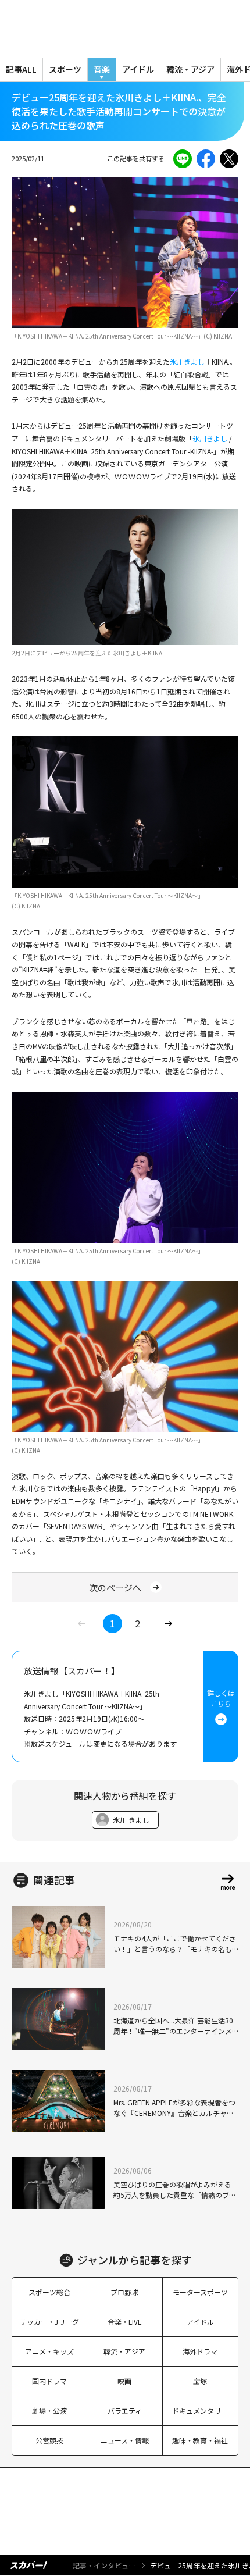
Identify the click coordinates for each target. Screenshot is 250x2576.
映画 (124, 2381)
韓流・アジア (190, 69)
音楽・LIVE (125, 2322)
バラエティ (125, 2411)
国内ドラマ (49, 2381)
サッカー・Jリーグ (49, 2322)
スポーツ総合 (49, 2292)
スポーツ (65, 69)
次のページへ (115, 1588)
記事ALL (21, 69)
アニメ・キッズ (49, 2351)
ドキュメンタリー (200, 2411)
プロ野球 (124, 2292)
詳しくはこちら (221, 1698)
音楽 (102, 69)
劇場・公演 (49, 2411)
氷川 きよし (131, 1820)
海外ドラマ (200, 2351)
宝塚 (200, 2381)
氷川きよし (187, 361)
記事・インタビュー (104, 2565)
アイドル (138, 69)
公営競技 (49, 2440)
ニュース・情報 (125, 2440)
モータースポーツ (200, 2292)
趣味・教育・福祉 (200, 2440)
